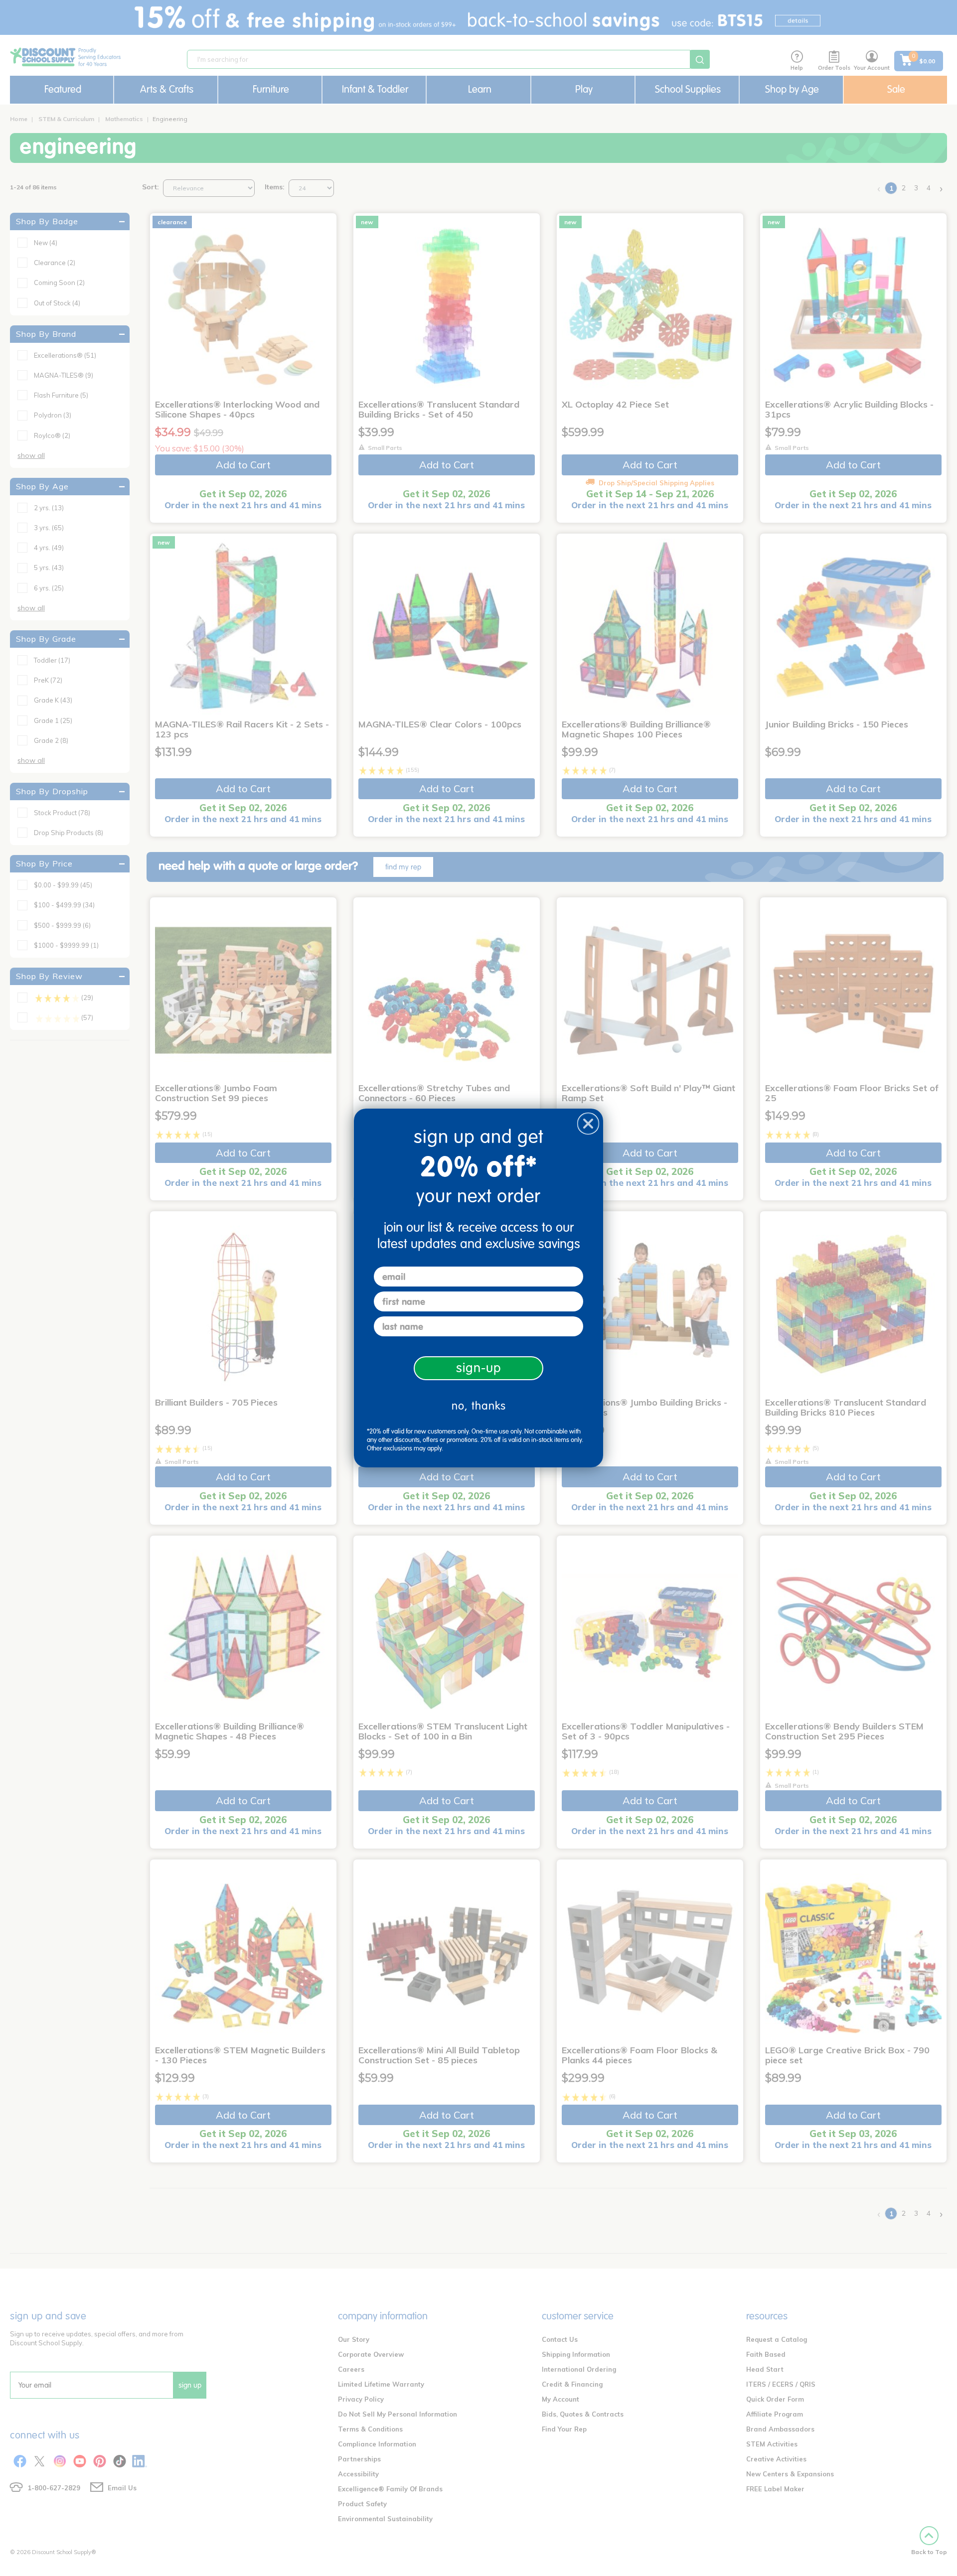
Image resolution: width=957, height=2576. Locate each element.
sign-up (479, 1368)
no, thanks (479, 1406)
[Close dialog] (588, 1124)
